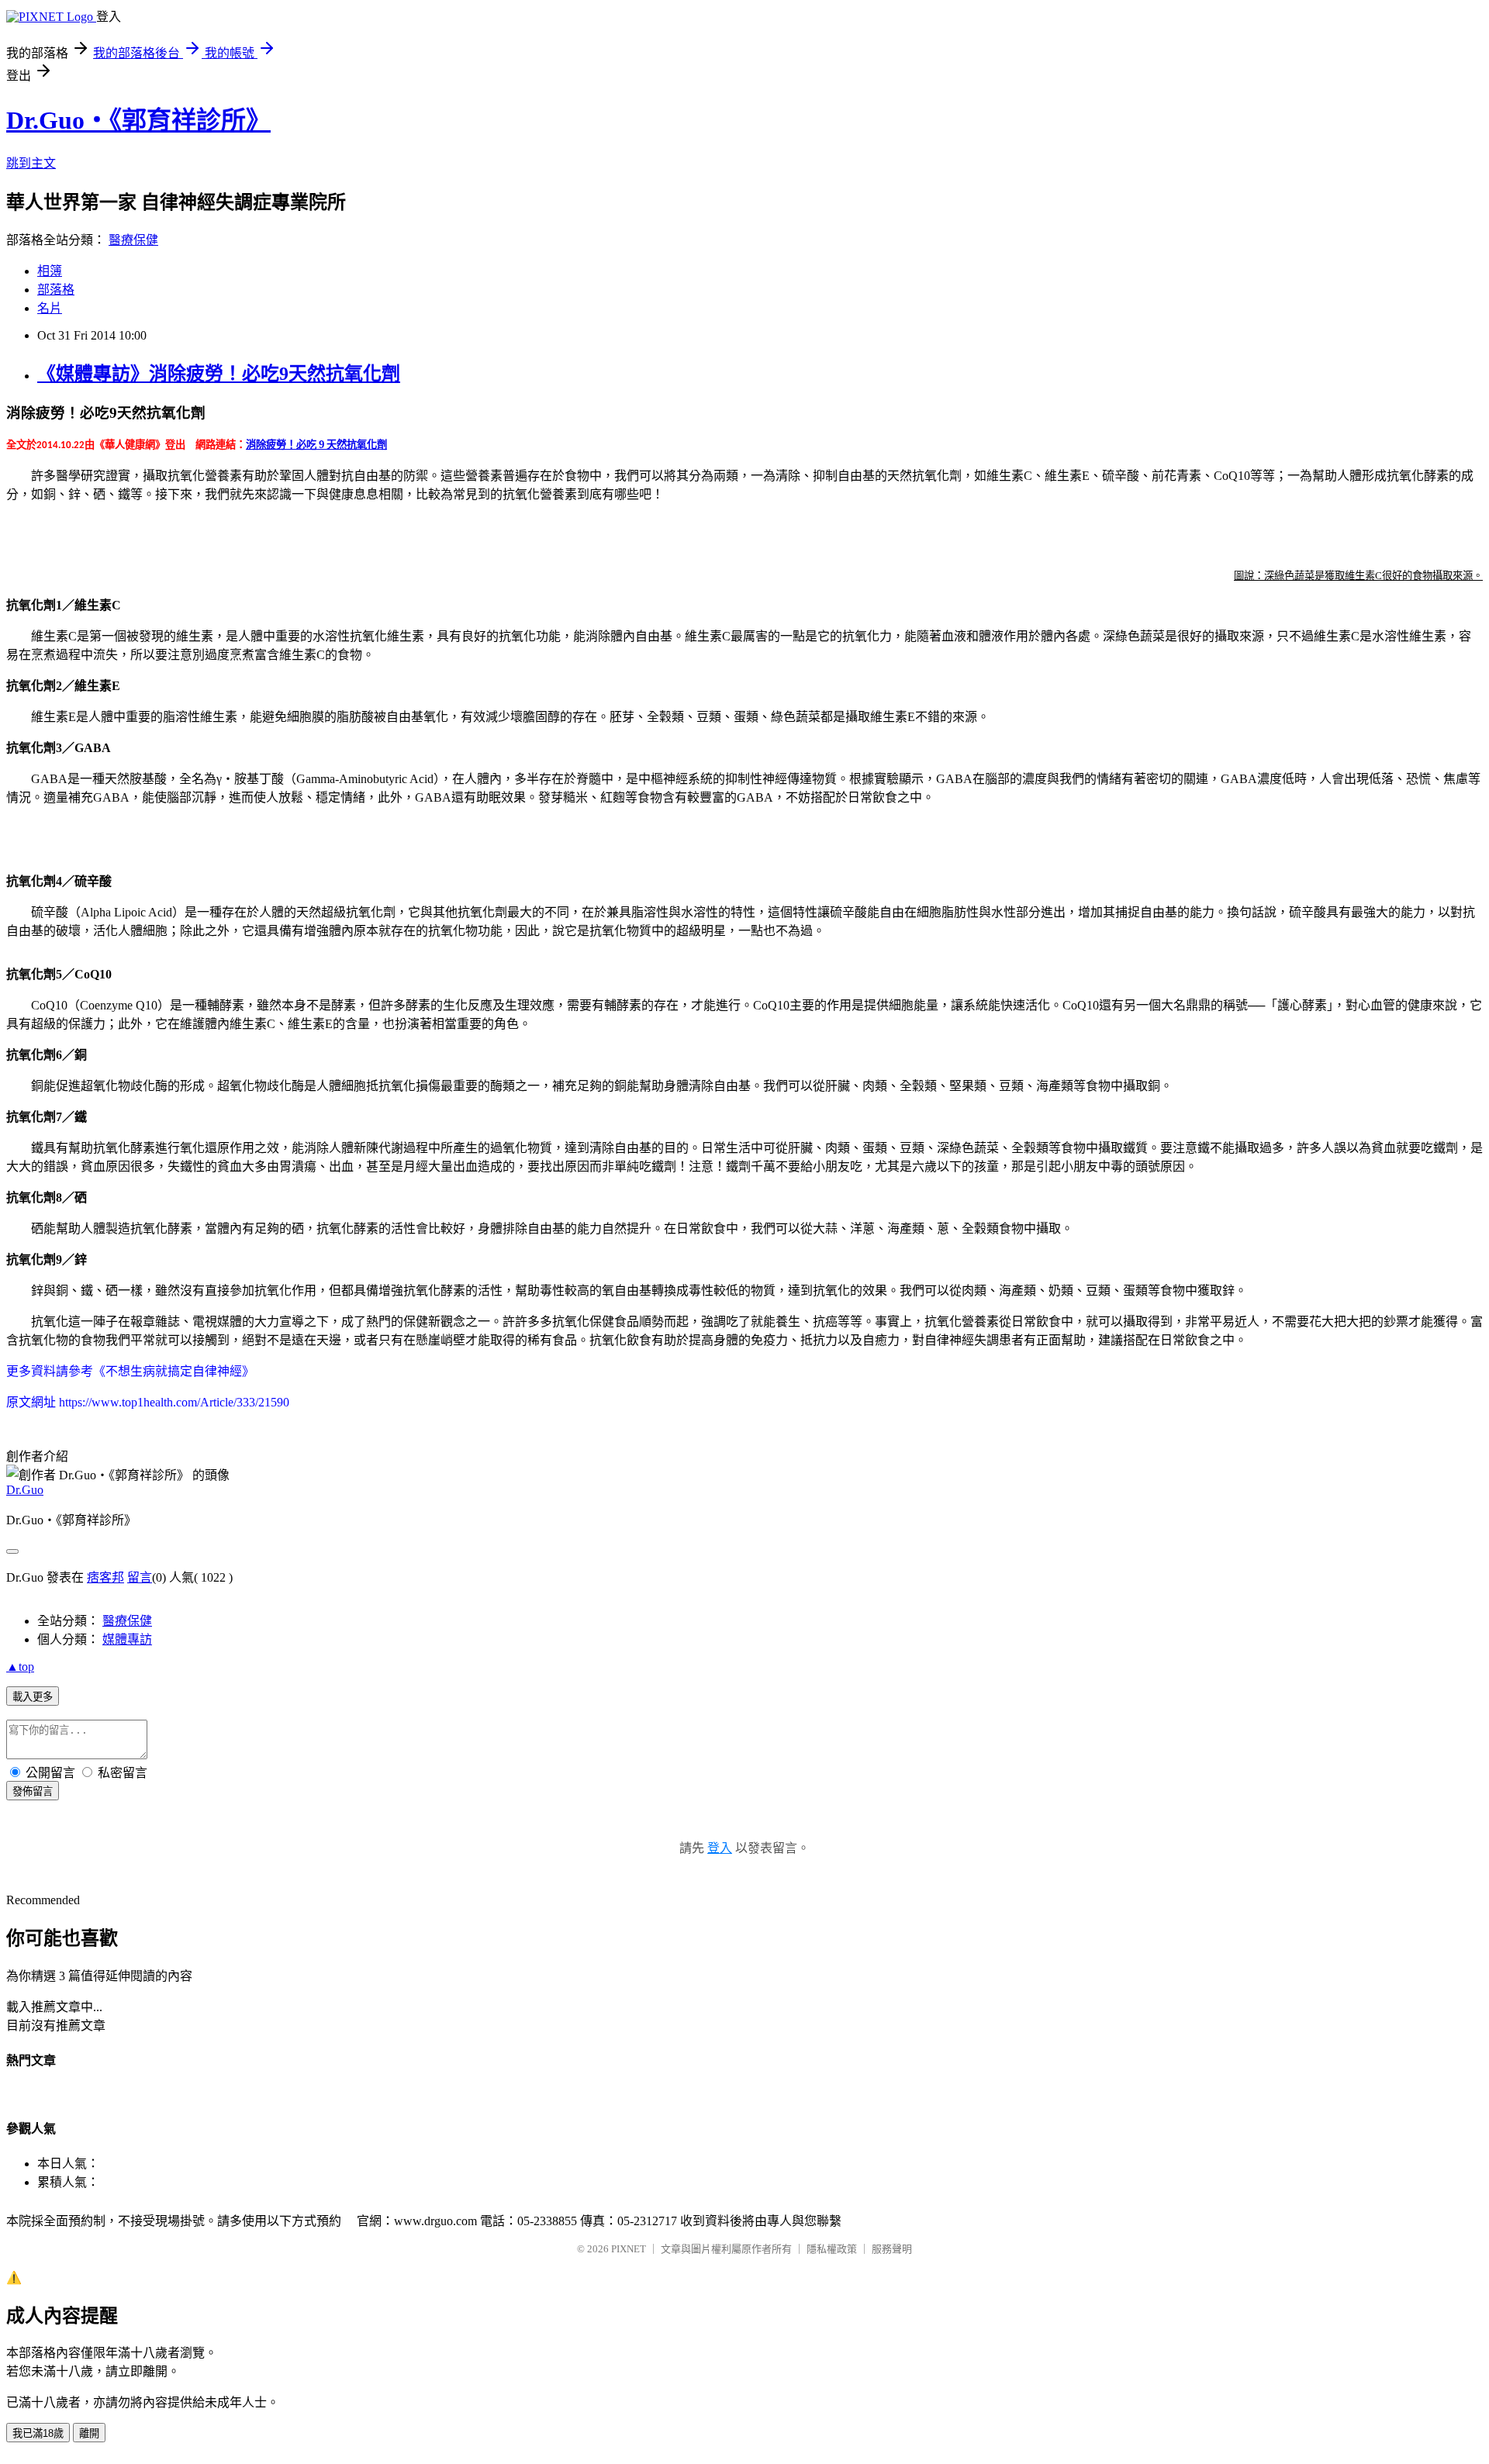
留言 (140, 1577)
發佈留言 (33, 1791)
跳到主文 (31, 163)
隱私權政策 (832, 2249)
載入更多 (33, 1697)
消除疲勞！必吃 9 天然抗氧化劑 (316, 444)
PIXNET (629, 2249)
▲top (20, 1667)
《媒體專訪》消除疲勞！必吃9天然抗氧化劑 (219, 374)
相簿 (50, 271)
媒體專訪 (127, 1639)
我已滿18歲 (38, 2433)
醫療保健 (133, 240)
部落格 (56, 290)
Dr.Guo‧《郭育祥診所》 (138, 120)
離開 (89, 2433)
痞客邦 (105, 1577)
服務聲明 (892, 2249)
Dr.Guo (25, 1490)
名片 (50, 308)
